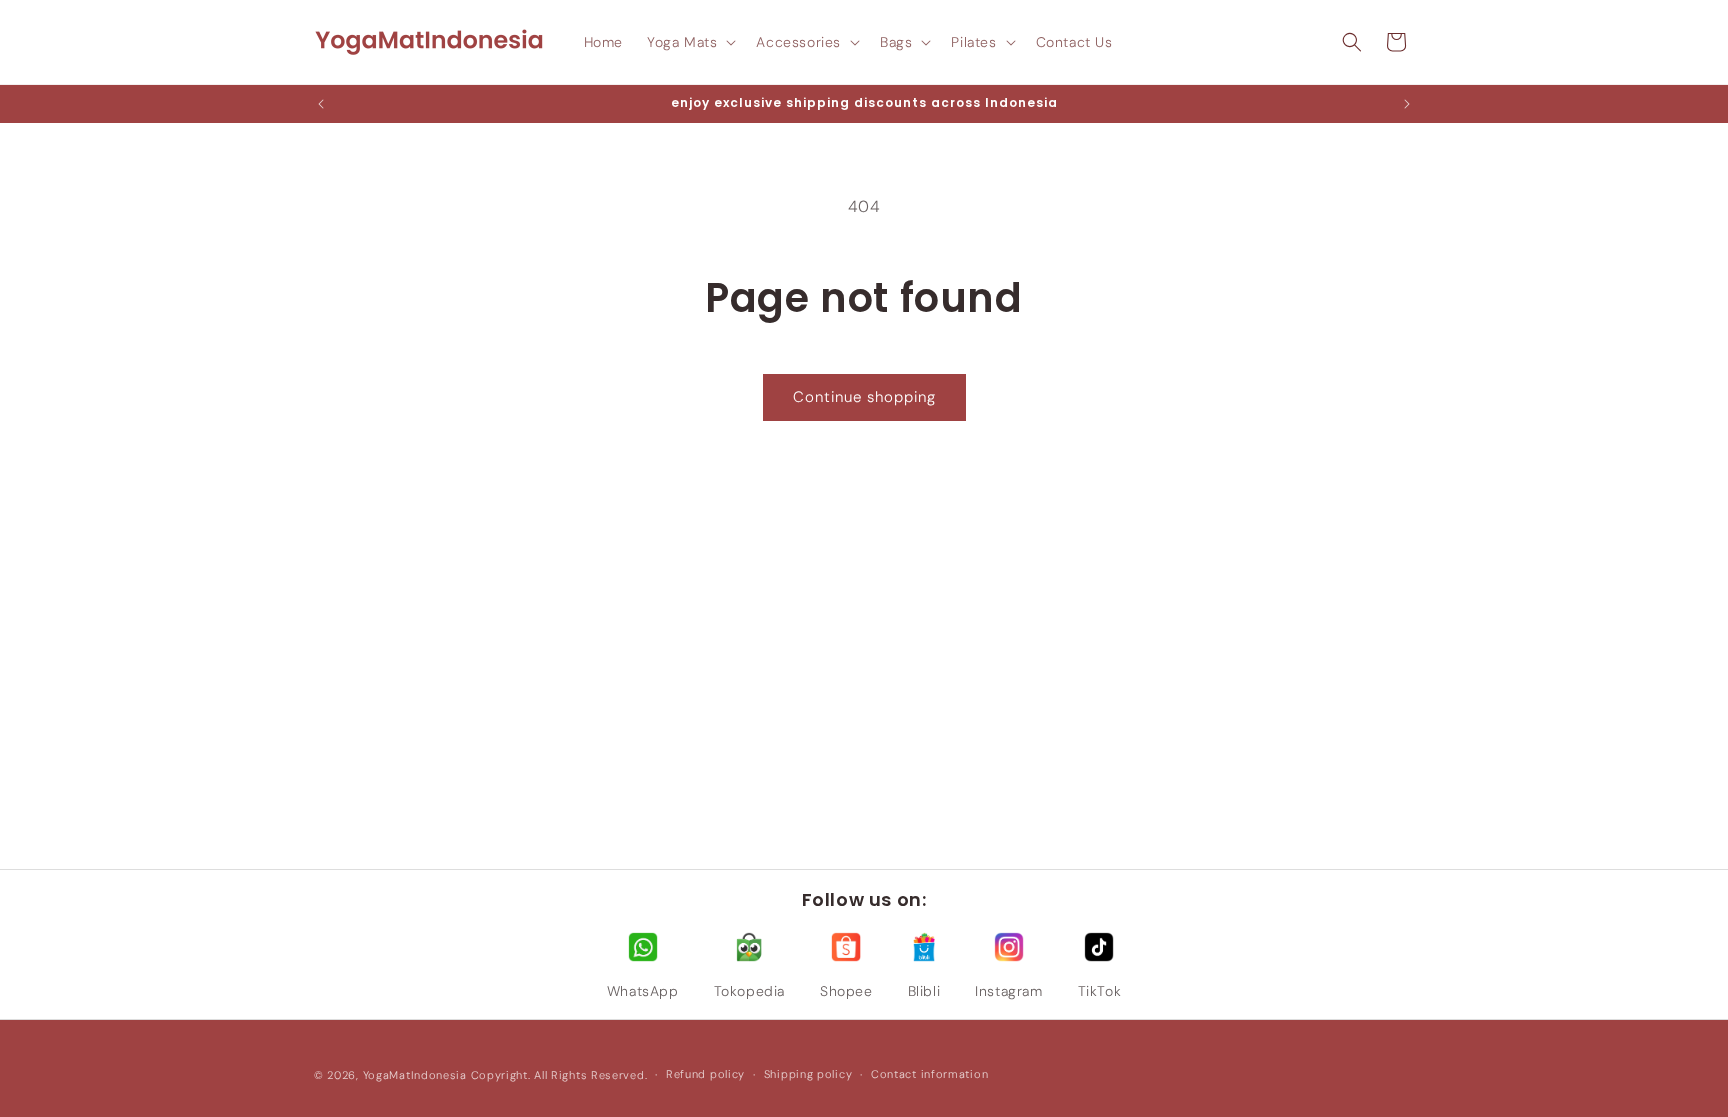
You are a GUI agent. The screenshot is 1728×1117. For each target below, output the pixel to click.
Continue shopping (864, 397)
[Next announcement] (1407, 104)
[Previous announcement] (321, 104)
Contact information (929, 1074)
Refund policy (705, 1074)
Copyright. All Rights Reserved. (559, 1075)
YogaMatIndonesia (415, 1075)
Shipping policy (808, 1074)
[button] (689, 42)
